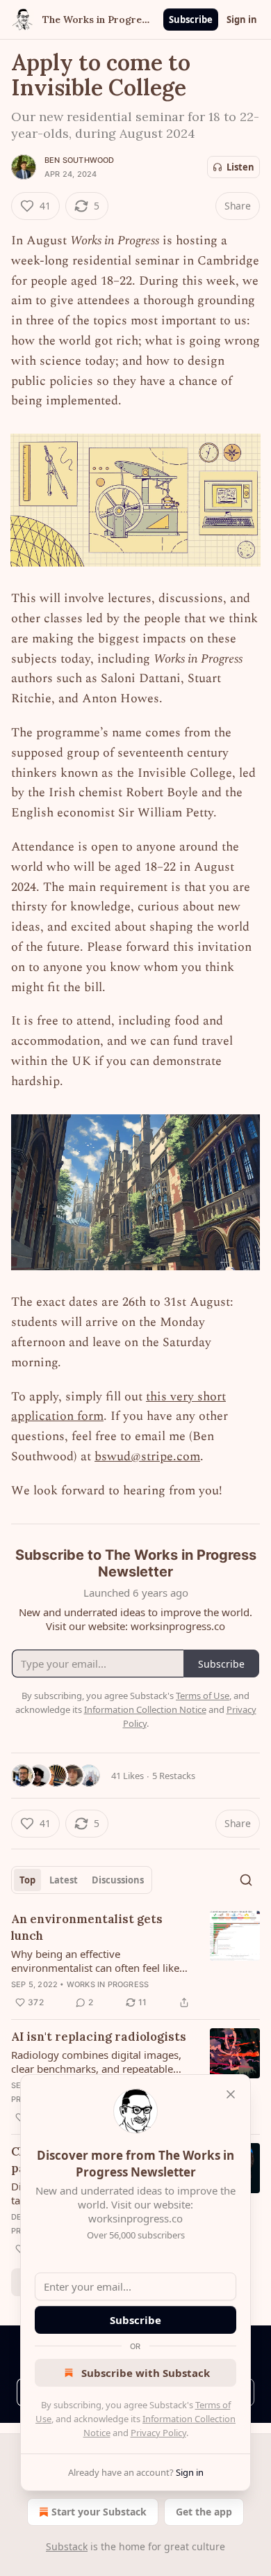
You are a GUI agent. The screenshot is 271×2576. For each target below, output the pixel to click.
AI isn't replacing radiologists (99, 2037)
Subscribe (191, 19)
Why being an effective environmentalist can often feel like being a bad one (95, 1961)
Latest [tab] (64, 1880)
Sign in (242, 19)
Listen (240, 167)
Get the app (204, 2512)
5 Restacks (174, 1776)
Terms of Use (203, 1696)
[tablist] (82, 1880)
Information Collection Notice (145, 1709)
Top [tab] (27, 1880)
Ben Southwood (80, 160)
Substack (67, 2546)
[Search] (246, 1880)
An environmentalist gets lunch (87, 1927)
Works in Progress (108, 1984)
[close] (231, 2094)
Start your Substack (99, 2512)
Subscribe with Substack (146, 2373)
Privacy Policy (158, 2433)
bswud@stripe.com (147, 1456)
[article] (135, 1961)
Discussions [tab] (118, 1880)
